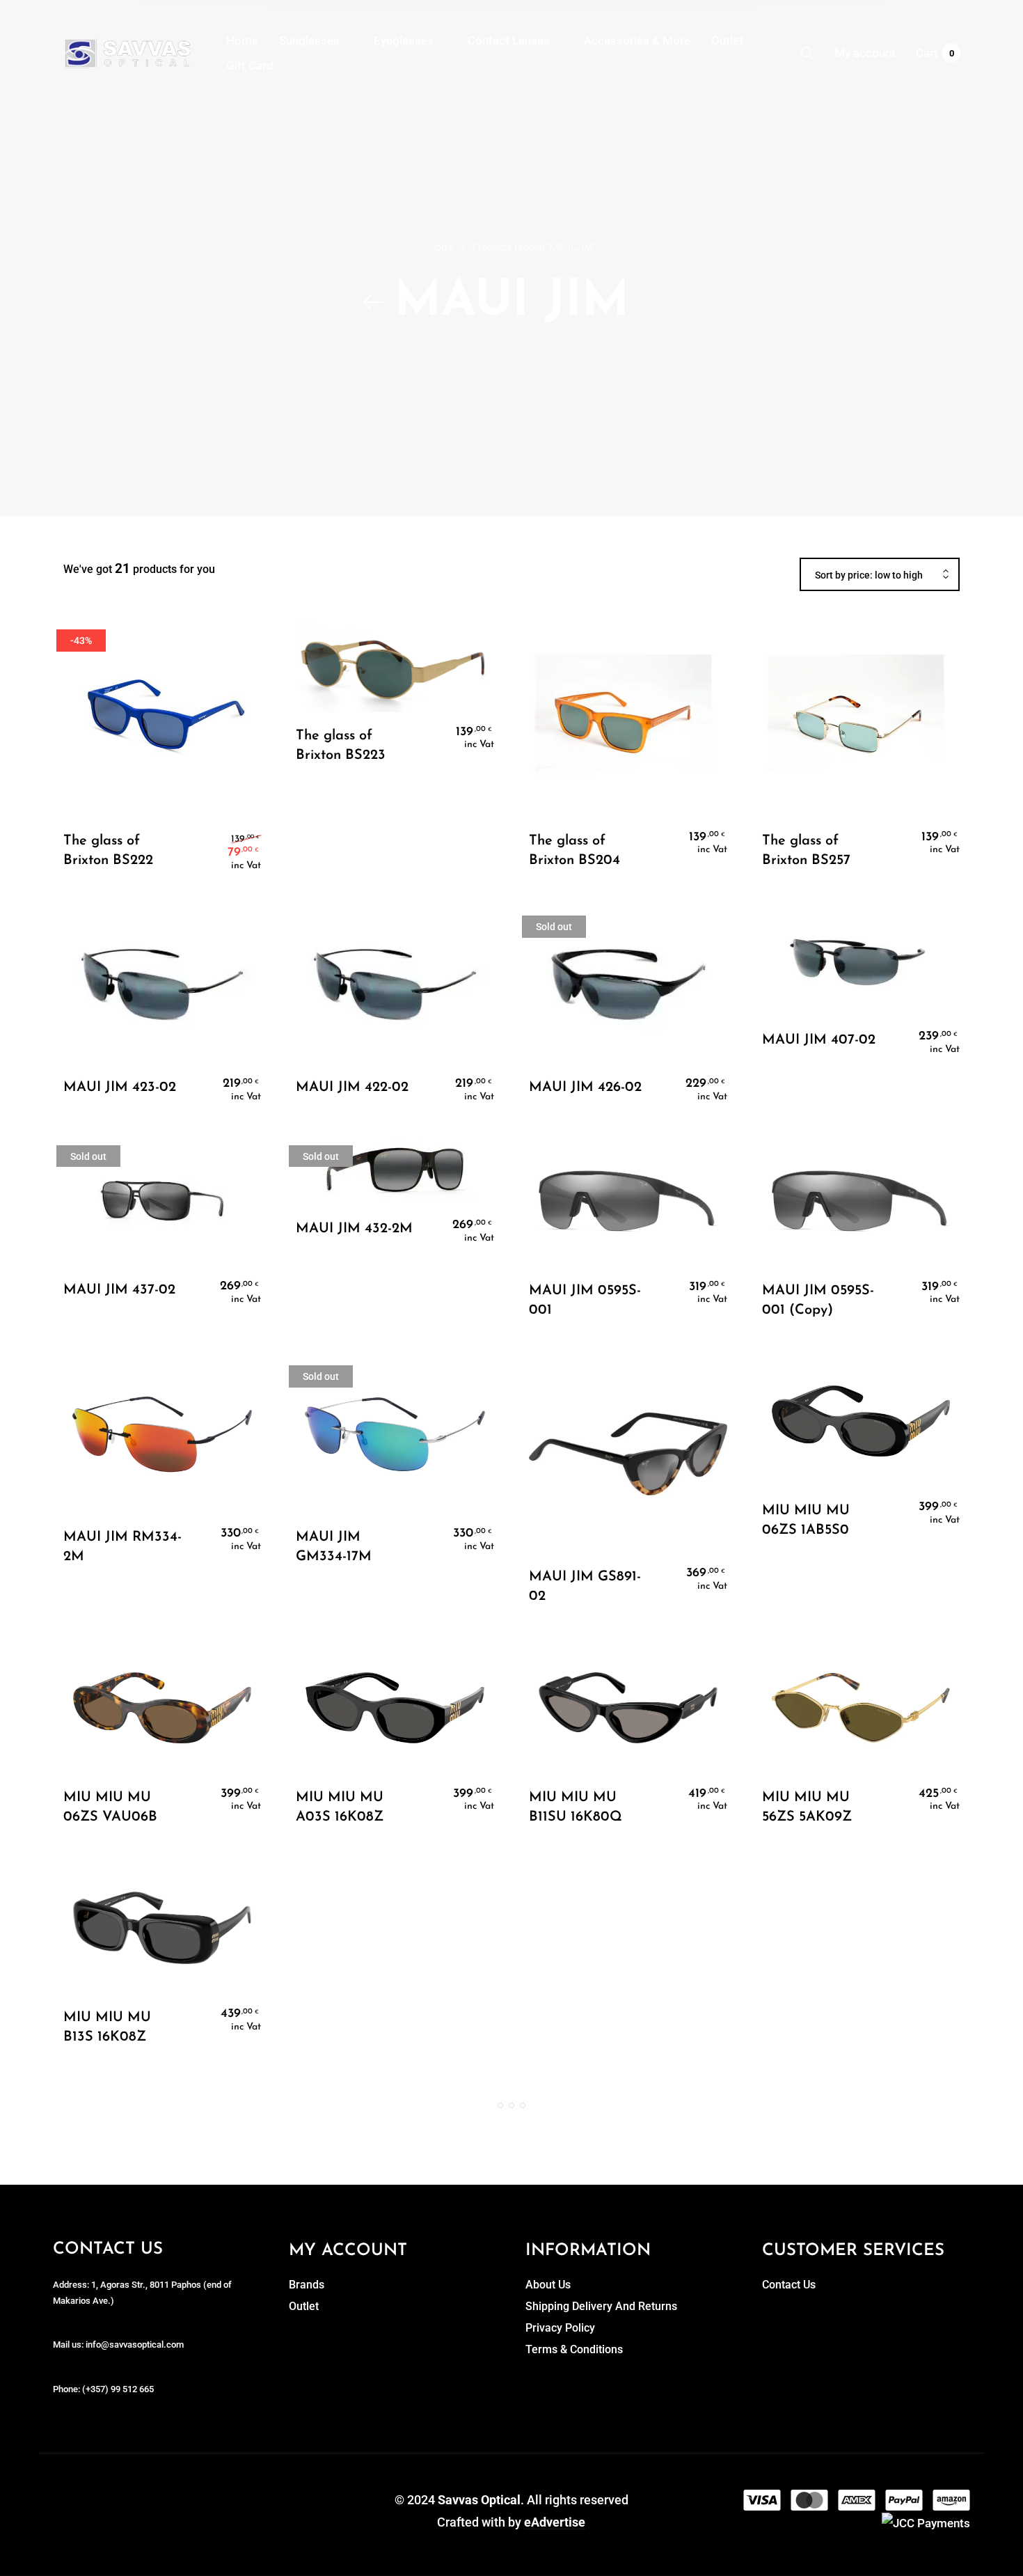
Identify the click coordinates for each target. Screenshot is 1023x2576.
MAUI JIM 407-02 (819, 1040)
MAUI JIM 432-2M (354, 1229)
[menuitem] (253, 40)
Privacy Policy (560, 2328)
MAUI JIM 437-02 (119, 1290)
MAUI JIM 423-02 (120, 1087)
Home (442, 247)
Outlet (304, 2306)
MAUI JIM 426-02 (585, 1087)
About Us (548, 2285)
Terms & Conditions (574, 2349)
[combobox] (880, 575)
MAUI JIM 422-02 (352, 1087)
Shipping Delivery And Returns (601, 2306)
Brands (307, 2285)
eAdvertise (555, 2522)
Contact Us (789, 2285)
